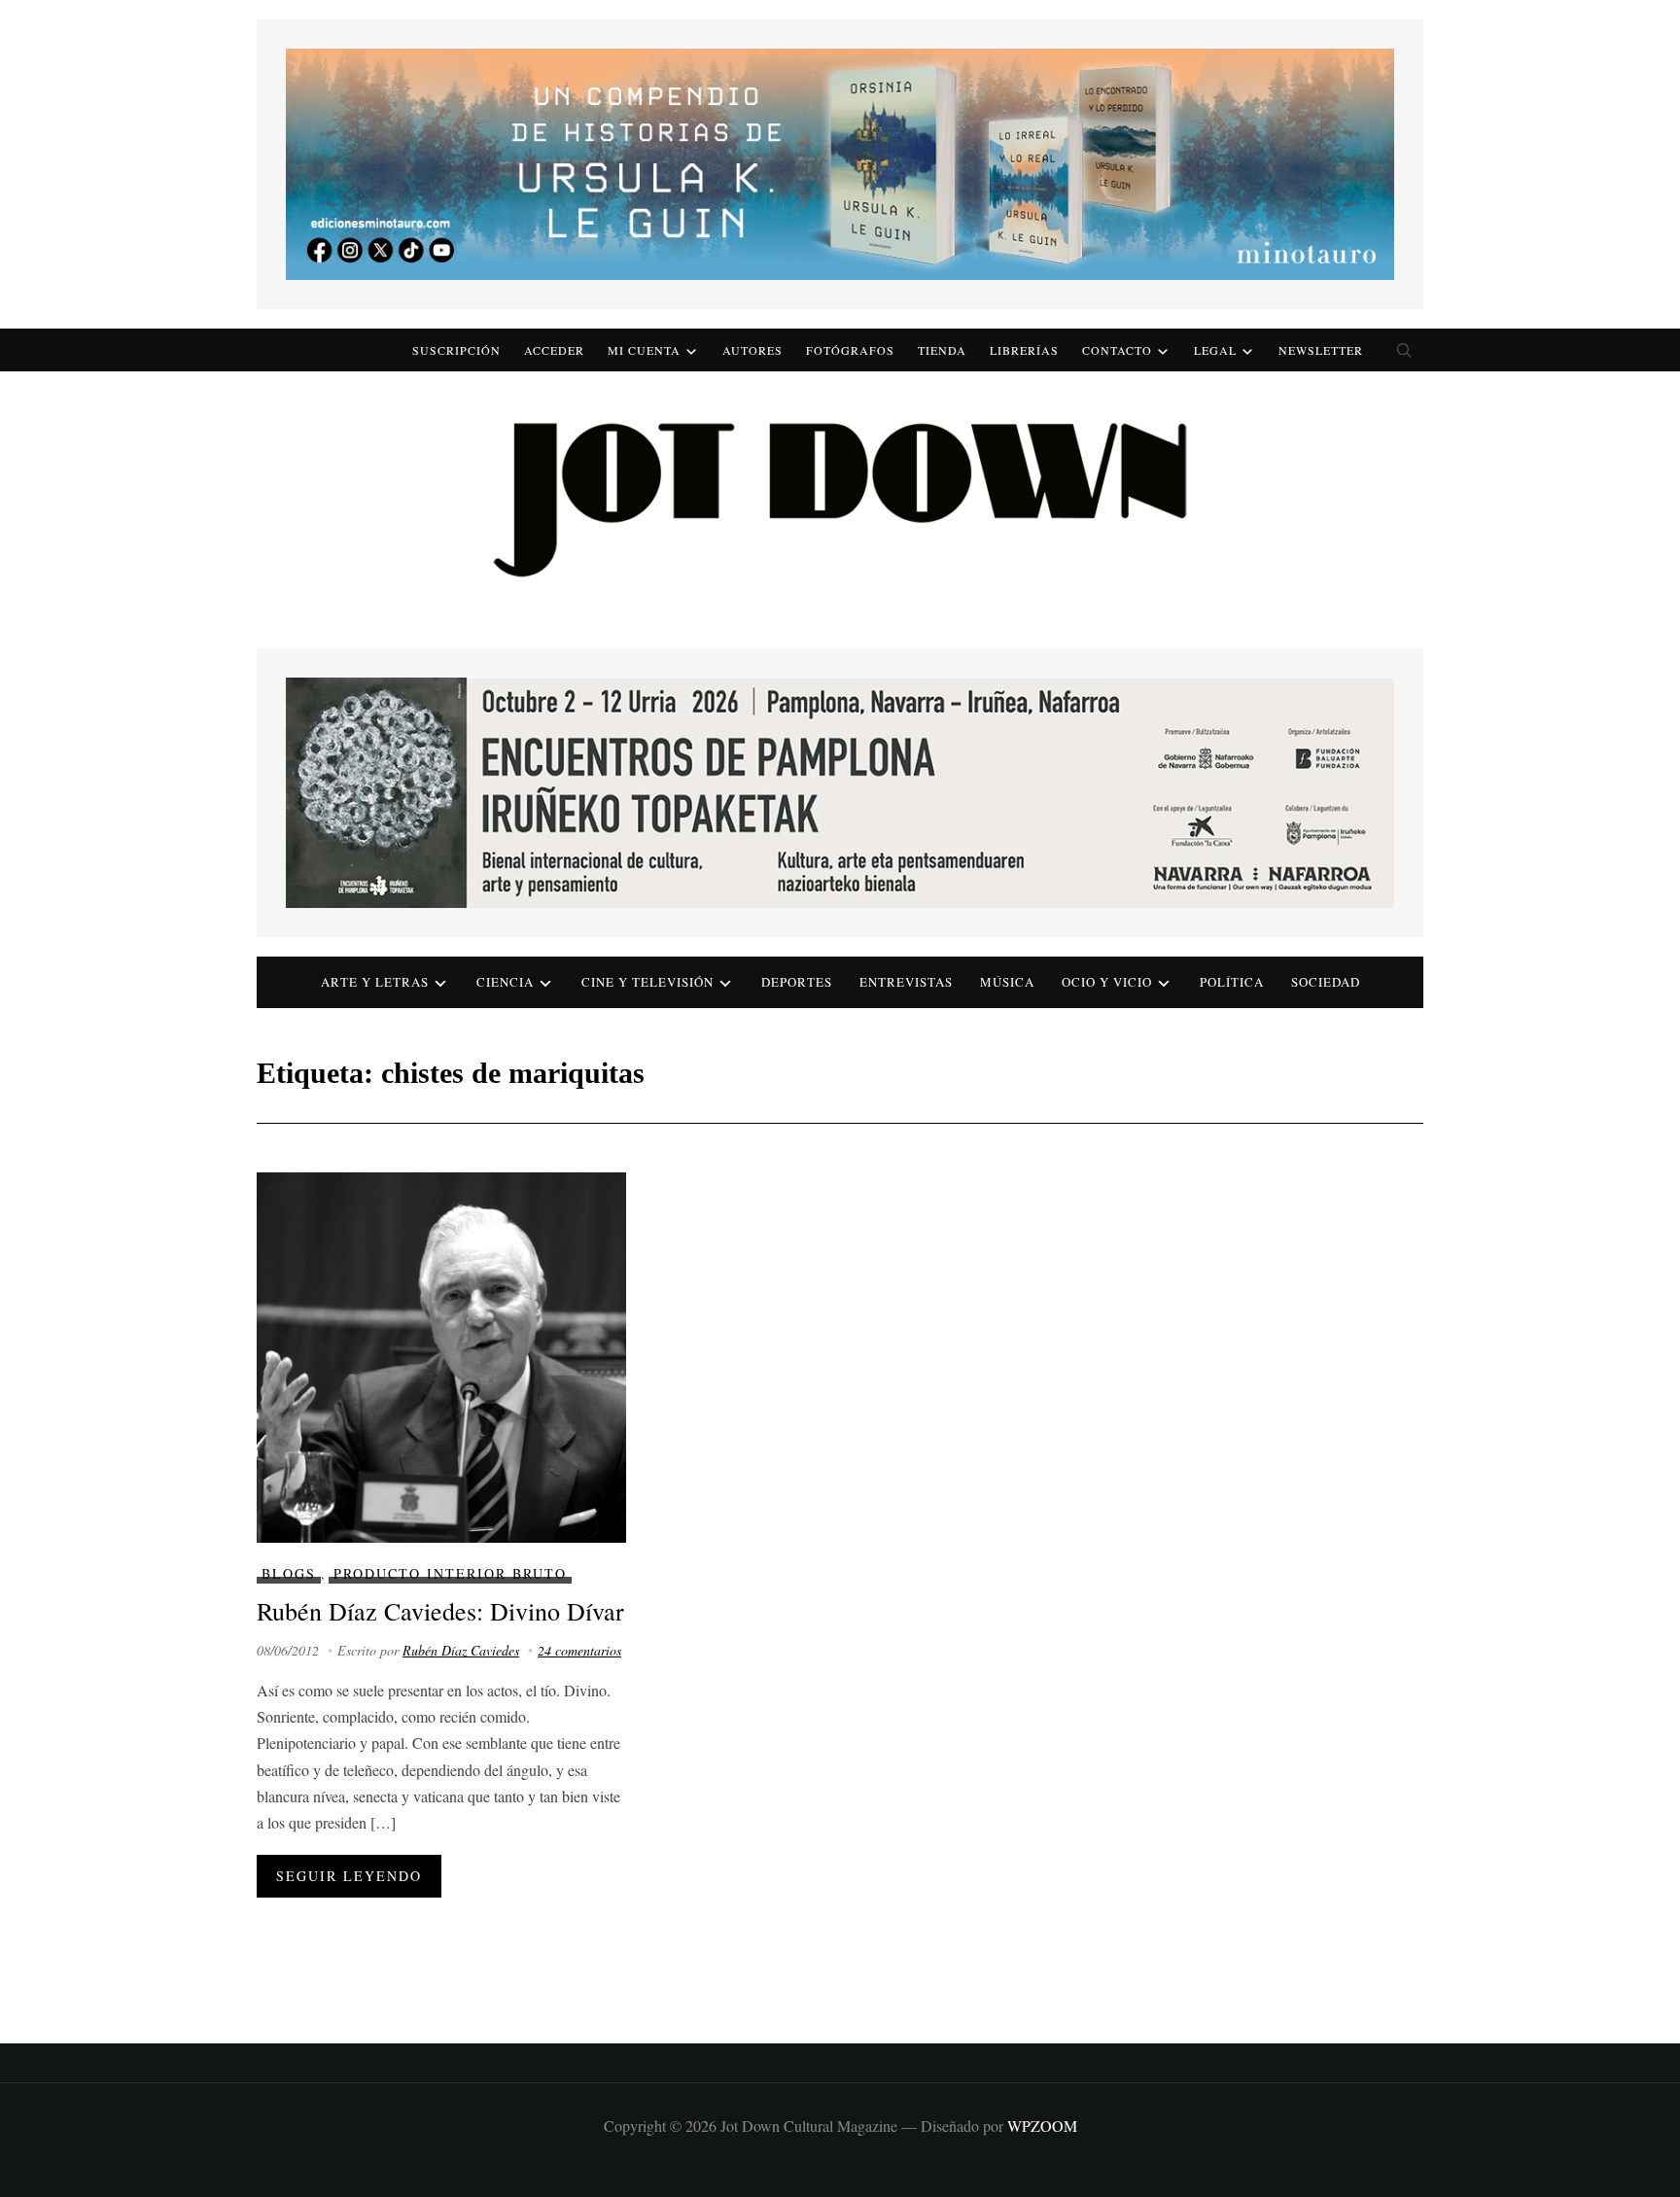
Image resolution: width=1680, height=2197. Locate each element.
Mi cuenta (644, 350)
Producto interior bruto (450, 1573)
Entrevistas (906, 982)
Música (1007, 982)
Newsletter (1321, 350)
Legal (1215, 350)
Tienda (942, 350)
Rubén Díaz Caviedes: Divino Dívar (440, 1611)
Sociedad (1326, 982)
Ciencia (505, 982)
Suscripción (456, 350)
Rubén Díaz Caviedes (461, 1650)
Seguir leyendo (349, 1876)
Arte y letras (375, 982)
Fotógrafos (850, 350)
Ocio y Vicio (1107, 982)
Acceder (554, 350)
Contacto (1117, 350)
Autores (752, 350)
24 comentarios (579, 1650)
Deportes (797, 982)
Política (1232, 982)
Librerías (1024, 350)
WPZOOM (1042, 2126)
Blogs (289, 1573)
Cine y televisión (647, 982)
